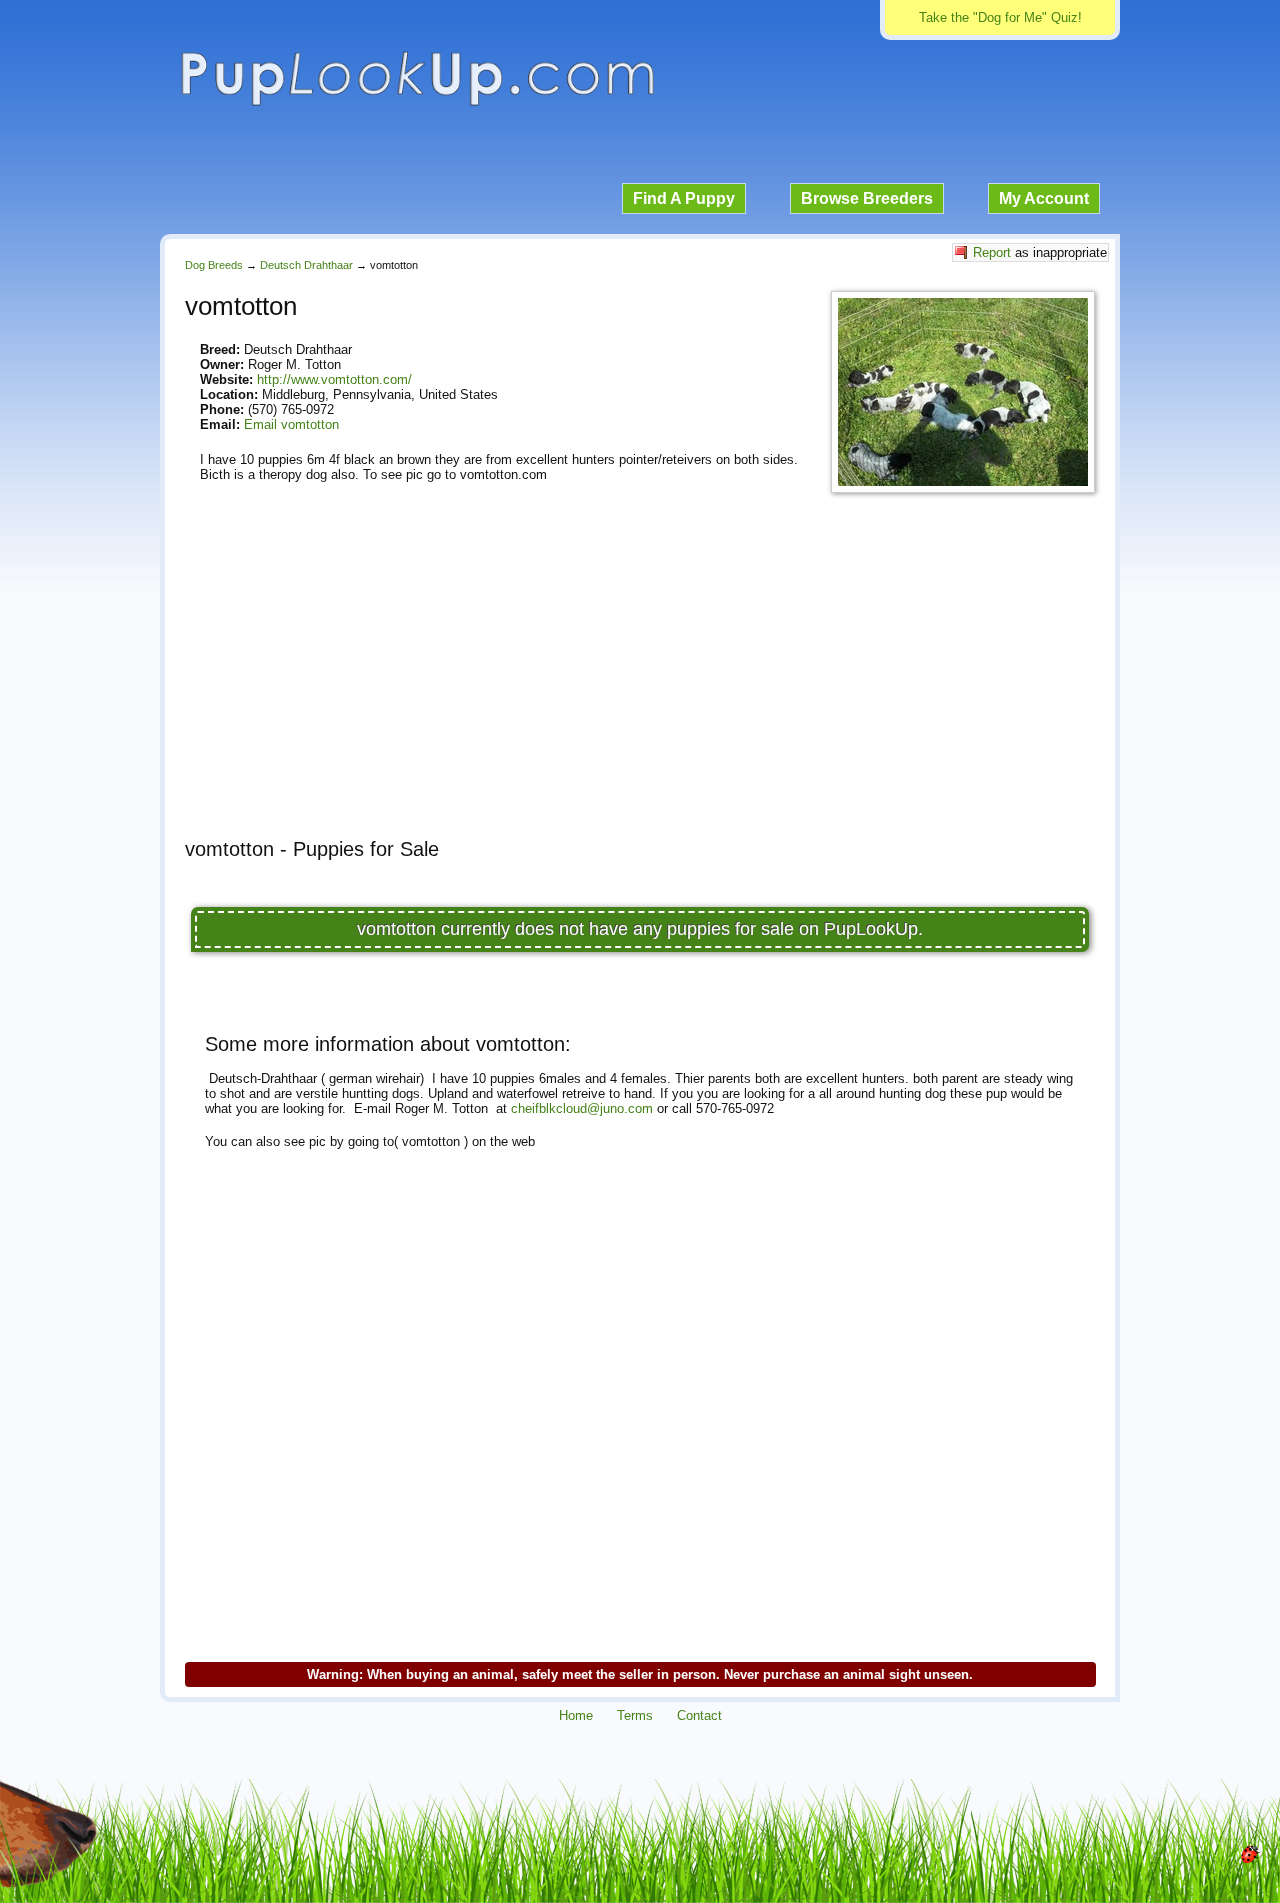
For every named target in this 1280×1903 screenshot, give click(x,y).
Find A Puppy (684, 198)
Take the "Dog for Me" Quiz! (1000, 17)
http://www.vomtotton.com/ (334, 379)
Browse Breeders (867, 198)
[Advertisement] (640, 683)
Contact (699, 1715)
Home (576, 1715)
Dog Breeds (214, 265)
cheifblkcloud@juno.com (582, 1108)
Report (992, 252)
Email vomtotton (291, 424)
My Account (1044, 198)
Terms (635, 1715)
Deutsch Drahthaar (306, 265)
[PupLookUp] (417, 103)
